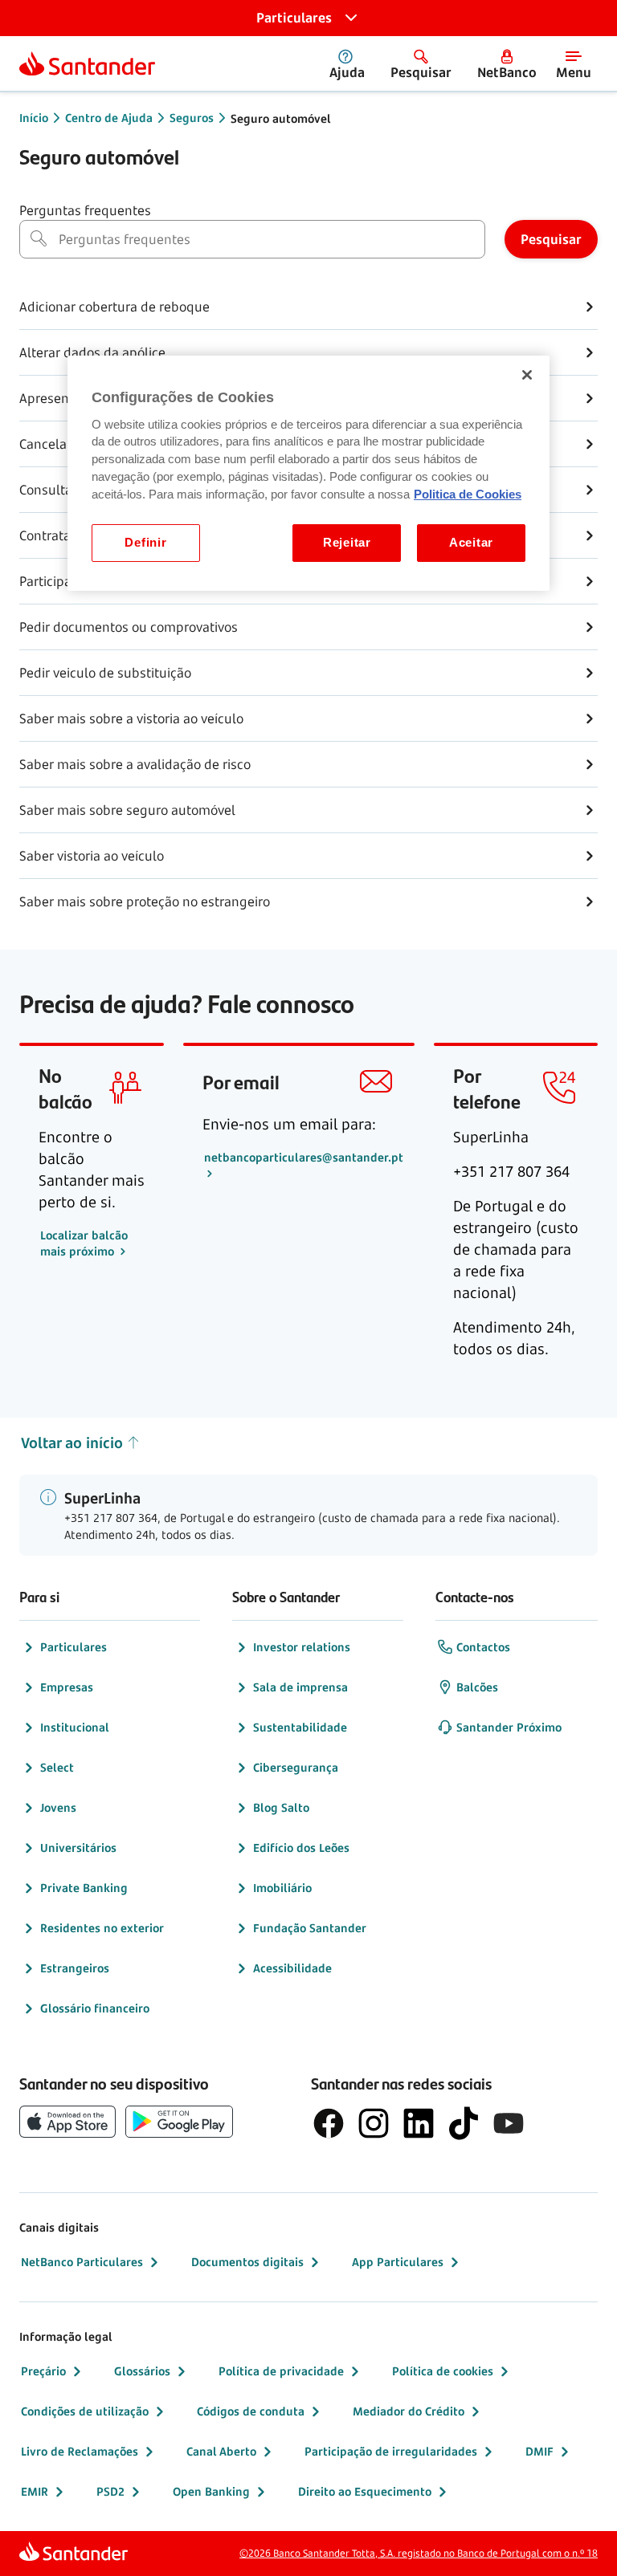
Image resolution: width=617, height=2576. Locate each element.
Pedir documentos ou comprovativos (129, 627)
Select (57, 1767)
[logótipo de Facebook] (329, 2123)
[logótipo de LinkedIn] (419, 2123)
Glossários (142, 2371)
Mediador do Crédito (409, 2411)
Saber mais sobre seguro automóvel (127, 810)
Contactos (483, 1647)
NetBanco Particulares (82, 2262)
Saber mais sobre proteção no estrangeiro (145, 901)
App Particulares (398, 2262)
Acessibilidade (292, 1968)
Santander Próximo (509, 1727)
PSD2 (110, 2491)
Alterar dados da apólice (92, 352)
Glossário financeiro (95, 2008)
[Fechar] (527, 375)
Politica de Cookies (468, 494)
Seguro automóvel (281, 118)
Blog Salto (281, 1807)
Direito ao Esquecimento (365, 2491)
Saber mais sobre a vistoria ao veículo (131, 718)
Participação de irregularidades (391, 2451)
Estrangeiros (75, 1968)
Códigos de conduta (251, 2411)
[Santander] (87, 63)
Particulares (74, 1647)
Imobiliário (282, 1888)
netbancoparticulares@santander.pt (304, 1157)
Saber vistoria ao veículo (92, 856)
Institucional (75, 1727)
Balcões (477, 1687)
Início (34, 118)
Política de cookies (443, 2371)
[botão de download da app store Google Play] (179, 2122)
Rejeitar (347, 543)
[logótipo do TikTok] (464, 2123)
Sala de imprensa (300, 1687)
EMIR (35, 2491)
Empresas (67, 1687)
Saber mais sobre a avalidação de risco (135, 764)
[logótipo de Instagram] (374, 2123)
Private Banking (84, 1888)
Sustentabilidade (300, 1727)
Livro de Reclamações (80, 2451)
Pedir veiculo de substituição (105, 673)
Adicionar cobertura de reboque (114, 307)
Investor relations (302, 1647)
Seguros (192, 118)
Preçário (43, 2371)
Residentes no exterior (102, 1928)
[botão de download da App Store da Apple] (67, 2122)
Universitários (78, 1848)
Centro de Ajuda (109, 118)
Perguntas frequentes (85, 210)
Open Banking (211, 2491)
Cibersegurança (296, 1767)
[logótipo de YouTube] (509, 2123)
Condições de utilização (85, 2411)
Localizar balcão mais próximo (84, 1243)
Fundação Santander (310, 1928)
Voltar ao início (72, 1443)
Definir (145, 543)
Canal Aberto (221, 2451)
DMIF (539, 2451)
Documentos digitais (247, 2262)
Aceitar (471, 543)
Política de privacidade (281, 2371)
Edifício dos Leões (301, 1848)
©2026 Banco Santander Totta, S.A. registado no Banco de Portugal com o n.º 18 (419, 2553)
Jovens (58, 1807)
